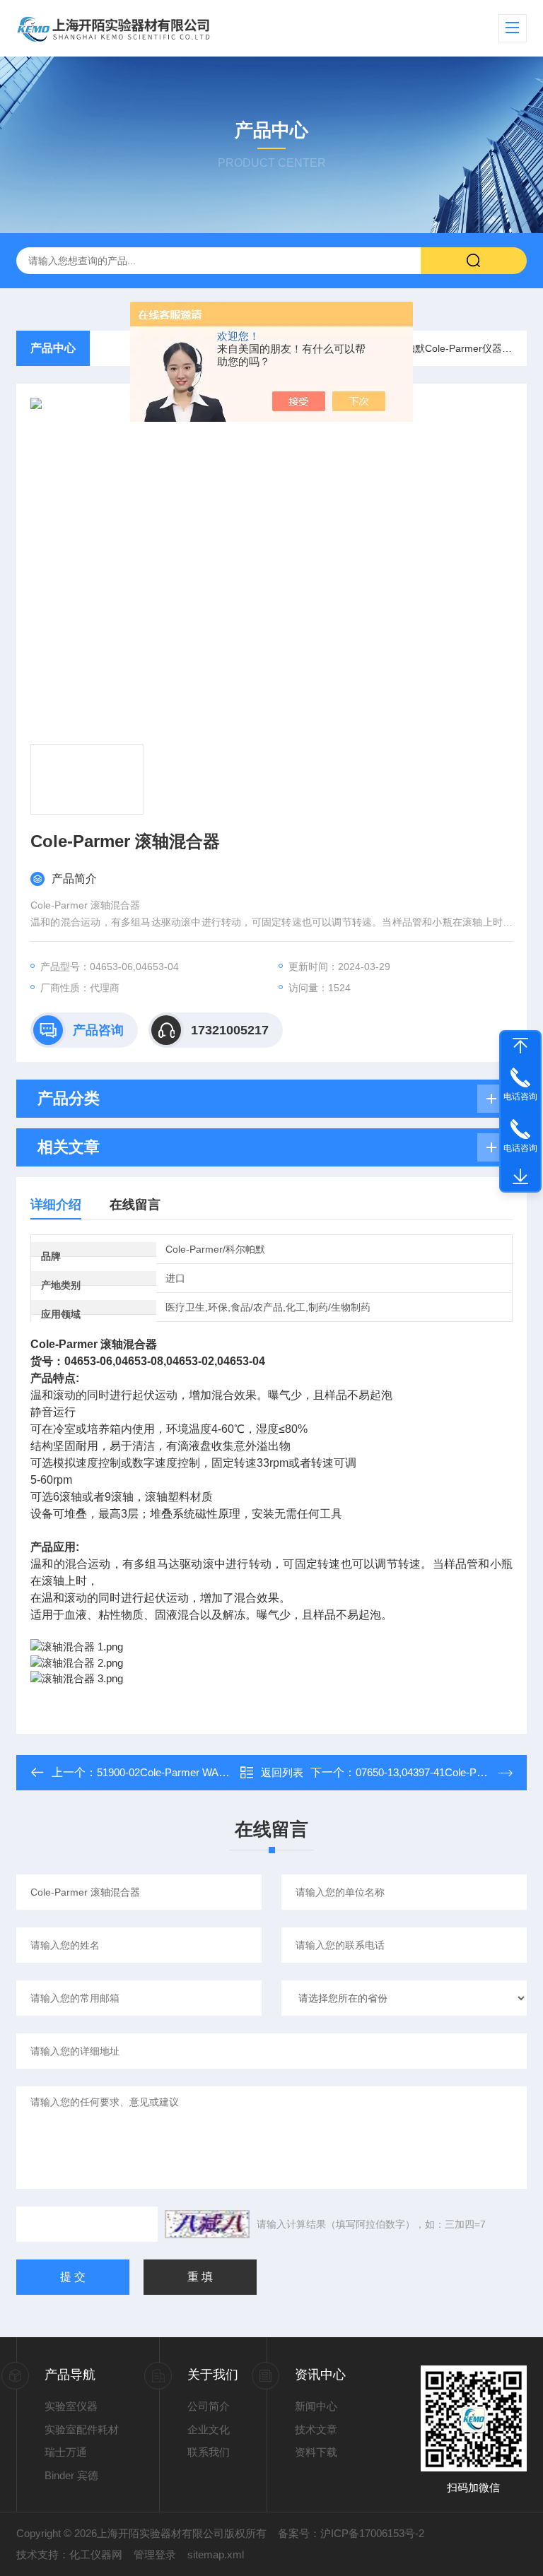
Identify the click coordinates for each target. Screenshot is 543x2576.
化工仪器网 (96, 2554)
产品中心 (53, 348)
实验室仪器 (71, 2406)
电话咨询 (520, 1097)
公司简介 (209, 2406)
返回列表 (282, 1772)
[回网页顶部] (520, 1046)
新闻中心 (316, 2406)
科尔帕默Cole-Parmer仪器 (444, 348)
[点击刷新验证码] (207, 2224)
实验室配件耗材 (82, 2429)
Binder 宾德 (71, 2475)
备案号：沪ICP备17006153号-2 (351, 2533)
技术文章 (316, 2429)
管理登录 (155, 2554)
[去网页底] (520, 1177)
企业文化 (209, 2429)
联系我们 (209, 2452)
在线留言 (135, 1205)
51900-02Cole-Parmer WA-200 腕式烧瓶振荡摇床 (212, 1772)
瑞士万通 (66, 2452)
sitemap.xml (216, 2554)
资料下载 (316, 2452)
